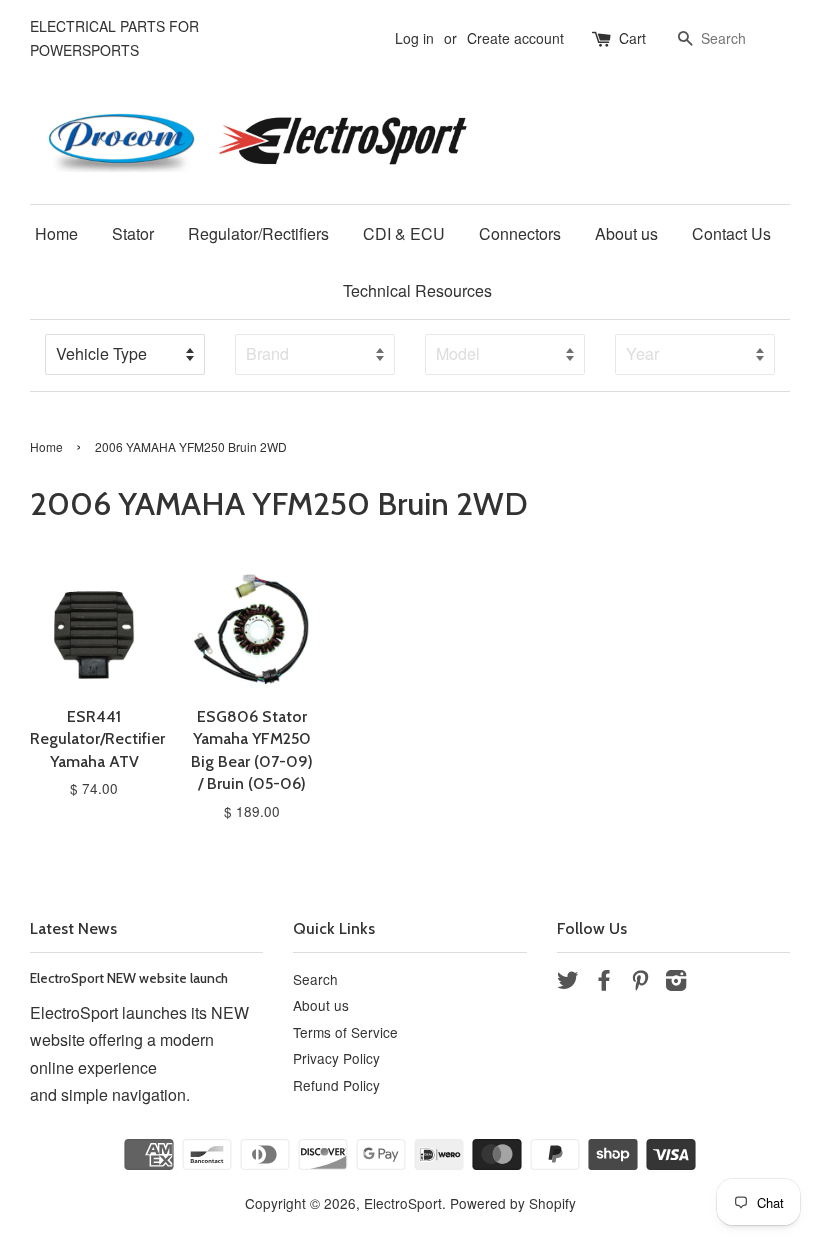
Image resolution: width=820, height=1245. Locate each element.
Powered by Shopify (513, 1203)
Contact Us (731, 233)
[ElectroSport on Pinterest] (640, 983)
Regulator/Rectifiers (258, 233)
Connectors (520, 233)
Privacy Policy (336, 1058)
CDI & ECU (404, 233)
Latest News (73, 928)
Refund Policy (336, 1085)
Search (315, 979)
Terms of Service (345, 1032)
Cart (632, 38)
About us (626, 233)
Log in (414, 38)
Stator (133, 233)
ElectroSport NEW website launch (129, 978)
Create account (515, 38)
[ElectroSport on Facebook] (604, 983)
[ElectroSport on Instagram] (676, 983)
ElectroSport (403, 1203)
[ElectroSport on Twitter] (568, 983)
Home (56, 233)
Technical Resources (417, 290)
